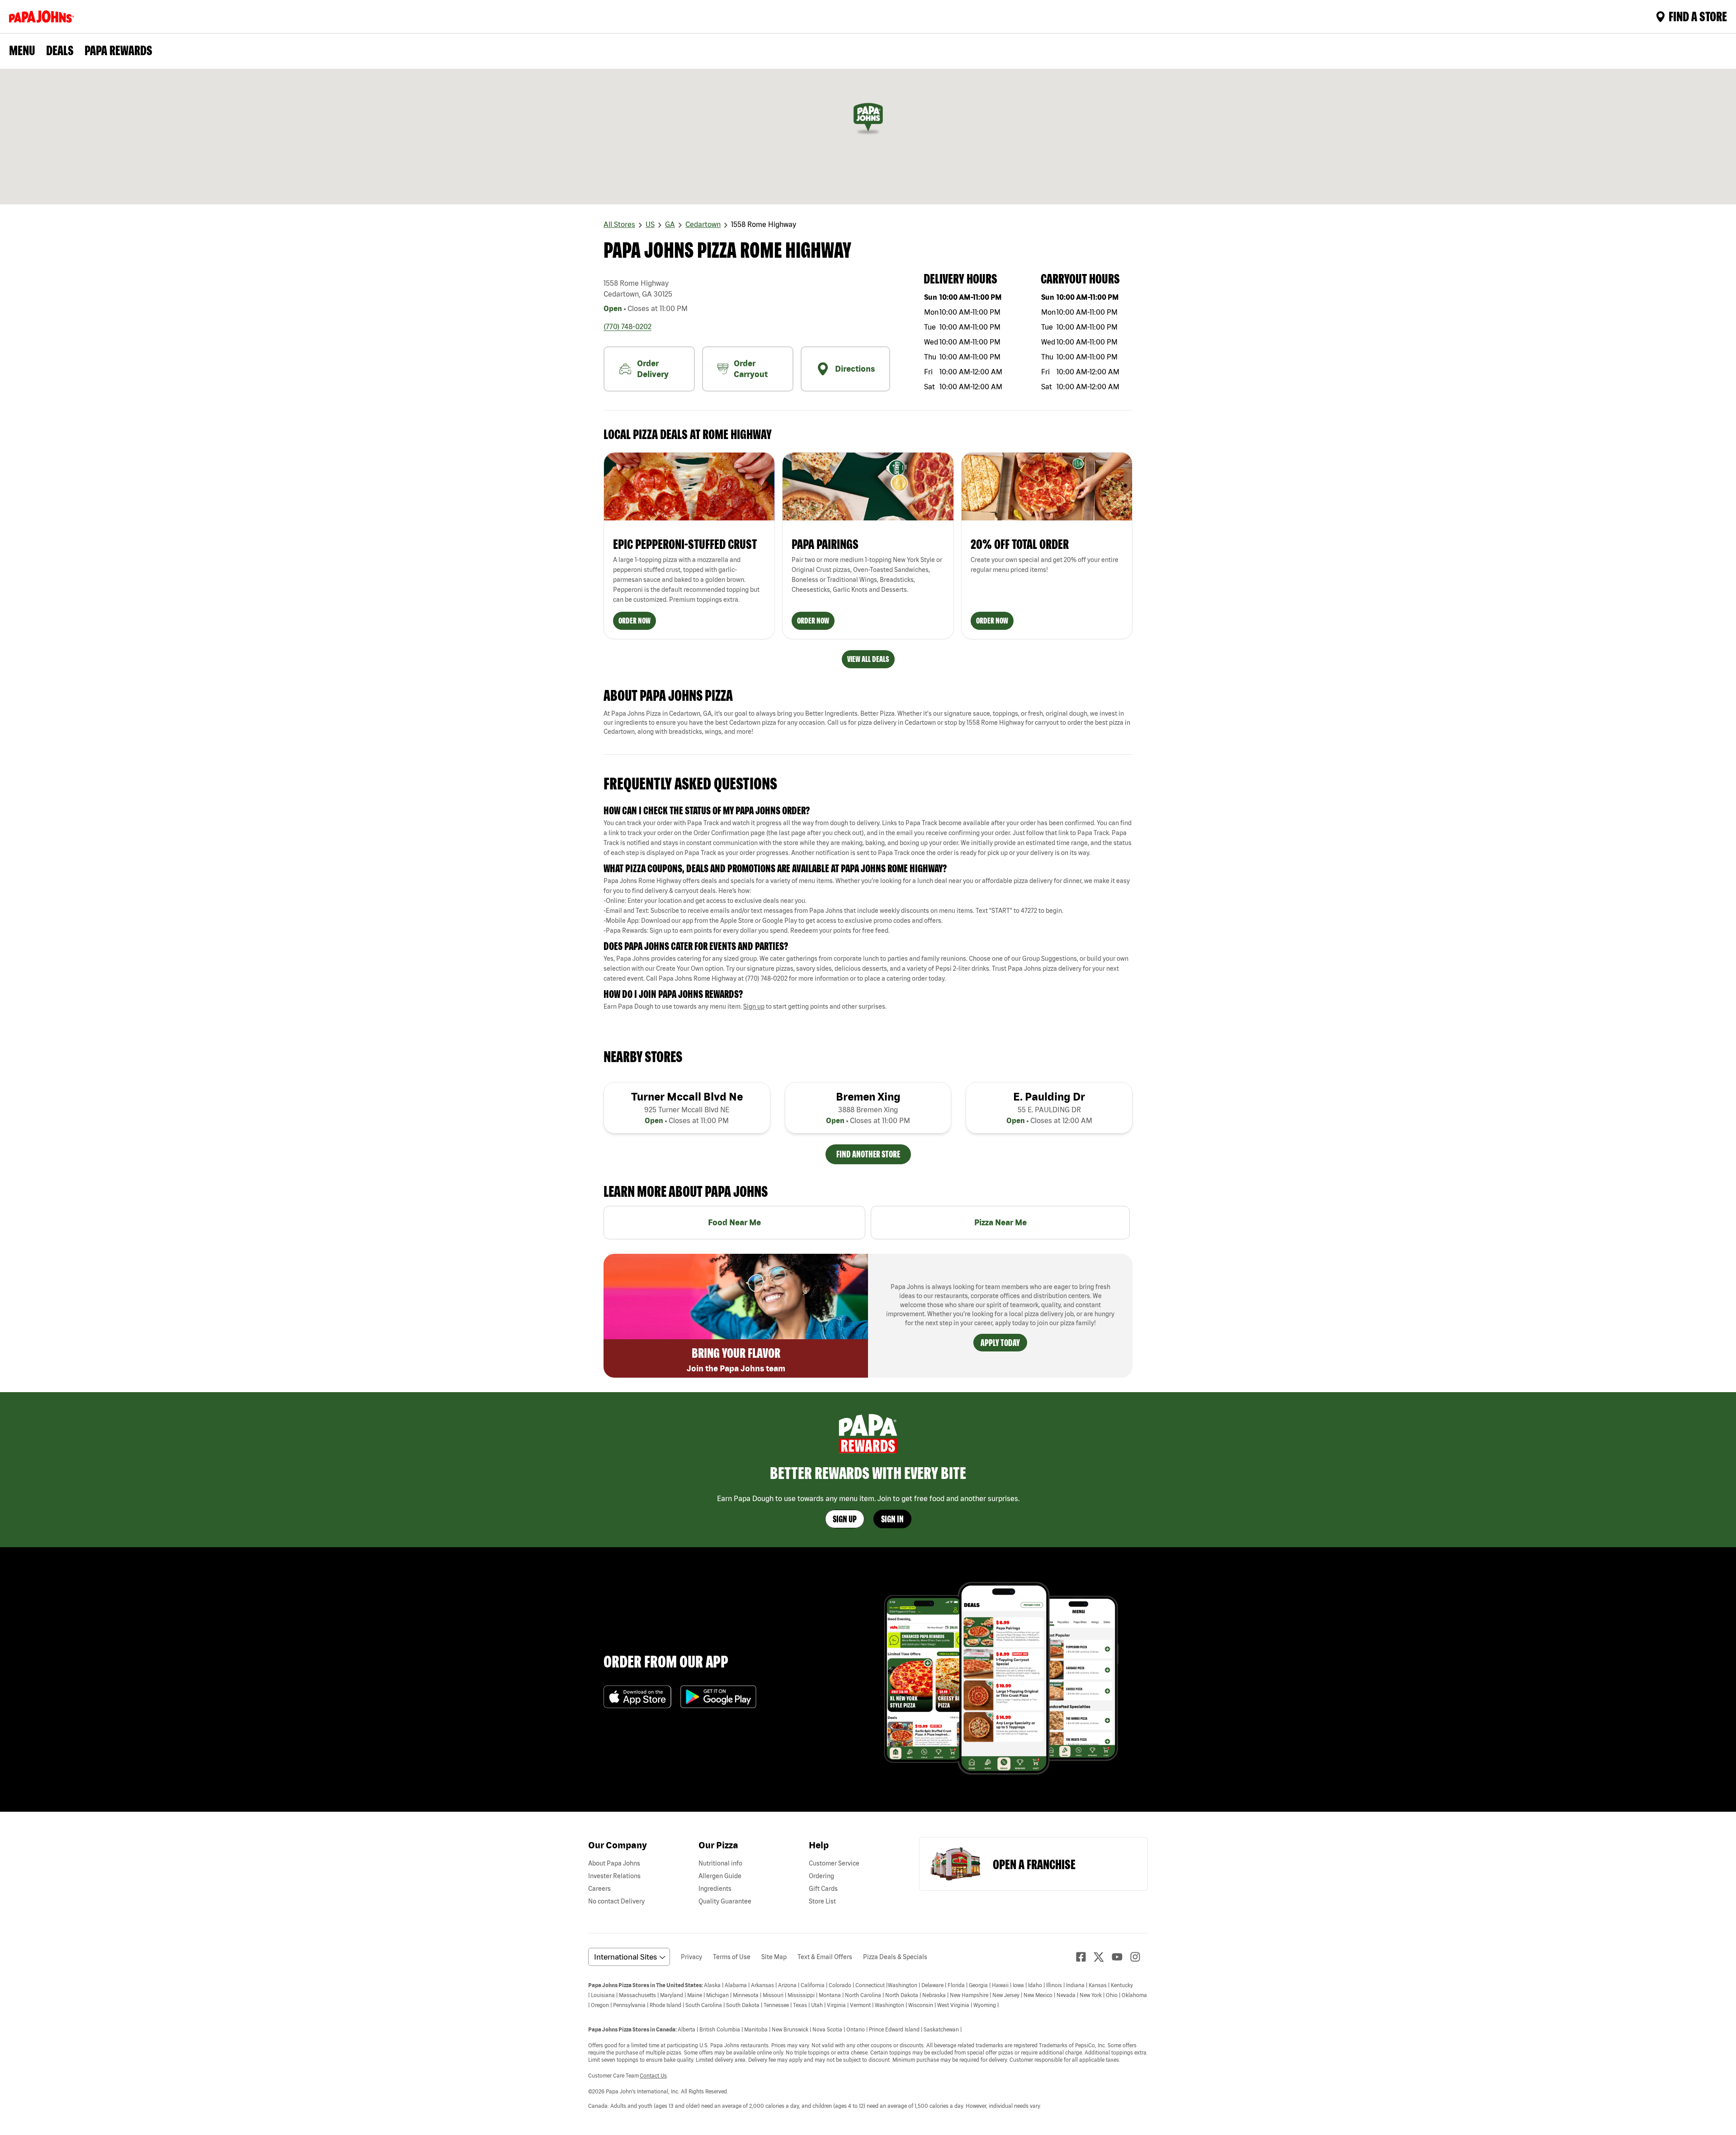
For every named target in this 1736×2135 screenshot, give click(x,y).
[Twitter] (1103, 1957)
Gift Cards (823, 1889)
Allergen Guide (720, 1876)
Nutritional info (720, 1863)
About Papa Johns (614, 1863)
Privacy (691, 1957)
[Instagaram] (1139, 1957)
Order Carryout (751, 369)
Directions (855, 369)
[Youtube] (1121, 1957)
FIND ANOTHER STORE (868, 1154)
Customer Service (834, 1863)
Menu (22, 50)
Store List (822, 1901)
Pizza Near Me (1000, 1222)
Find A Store (1698, 16)
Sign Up (845, 1519)
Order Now (634, 621)
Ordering (821, 1876)
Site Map (774, 1957)
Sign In (892, 1519)
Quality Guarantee (725, 1901)
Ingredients (715, 1889)
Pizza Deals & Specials (895, 1957)
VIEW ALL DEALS (868, 659)
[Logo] (43, 17)
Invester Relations (614, 1876)
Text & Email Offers (825, 1957)
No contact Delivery (616, 1901)
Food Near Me (734, 1222)
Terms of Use (732, 1957)
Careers (599, 1889)
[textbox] (868, 838)
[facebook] (1085, 1957)
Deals (60, 50)
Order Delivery (653, 369)
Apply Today (1000, 1343)
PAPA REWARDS (118, 50)
